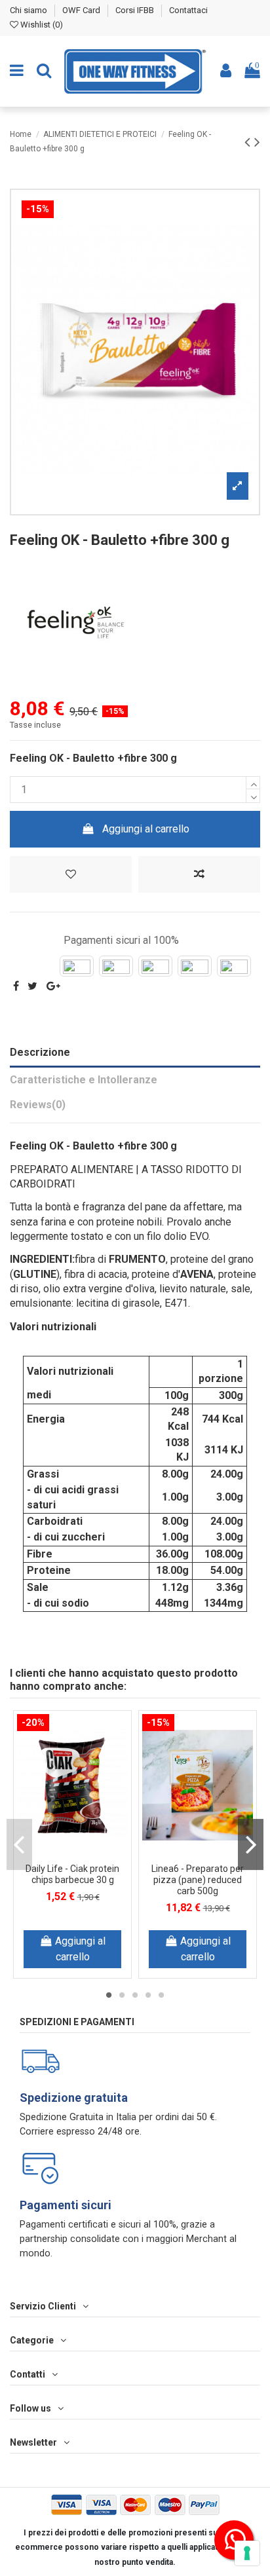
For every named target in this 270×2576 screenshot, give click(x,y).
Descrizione (40, 1052)
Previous (19, 1844)
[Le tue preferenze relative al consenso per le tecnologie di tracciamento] (247, 2553)
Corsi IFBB (136, 10)
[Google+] (53, 986)
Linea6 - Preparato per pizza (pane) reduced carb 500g (198, 1880)
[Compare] (83, 1841)
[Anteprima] (73, 1862)
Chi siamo (29, 10)
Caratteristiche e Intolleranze (84, 1080)
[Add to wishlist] (71, 874)
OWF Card (82, 10)
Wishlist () (41, 25)
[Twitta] (32, 986)
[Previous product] (249, 142)
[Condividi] (16, 986)
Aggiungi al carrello (146, 829)
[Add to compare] (199, 874)
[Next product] (257, 142)
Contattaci (188, 10)
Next (251, 1844)
